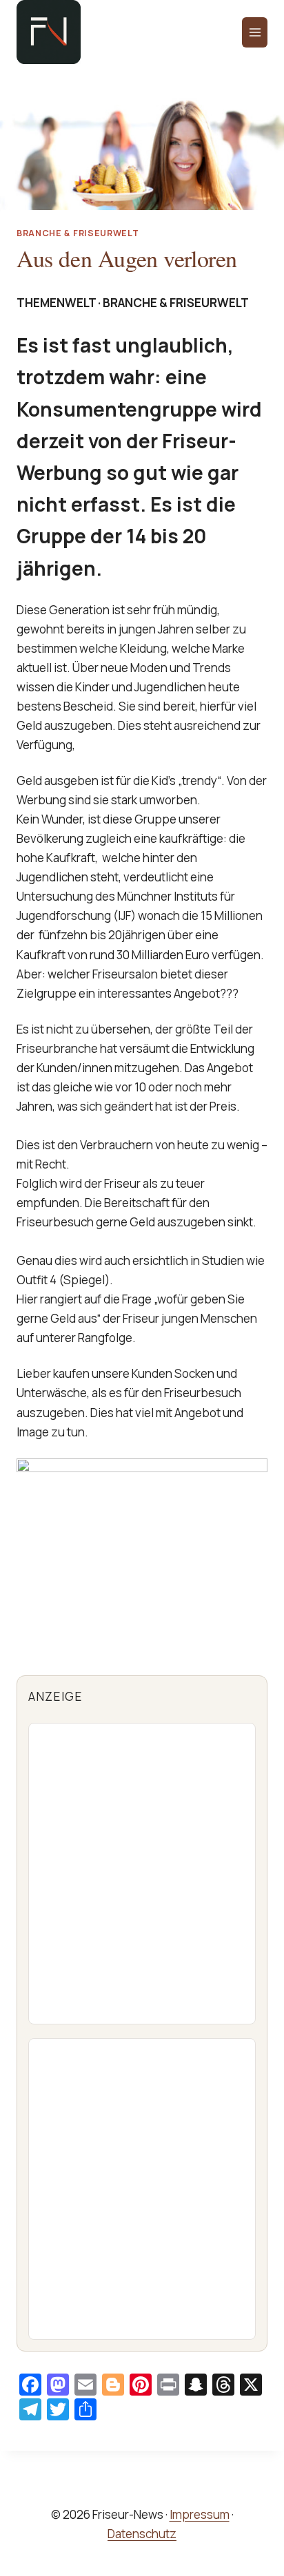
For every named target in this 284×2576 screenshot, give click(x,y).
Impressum (200, 2514)
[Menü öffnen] (255, 32)
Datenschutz (142, 2534)
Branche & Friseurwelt (78, 233)
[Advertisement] (142, 1874)
